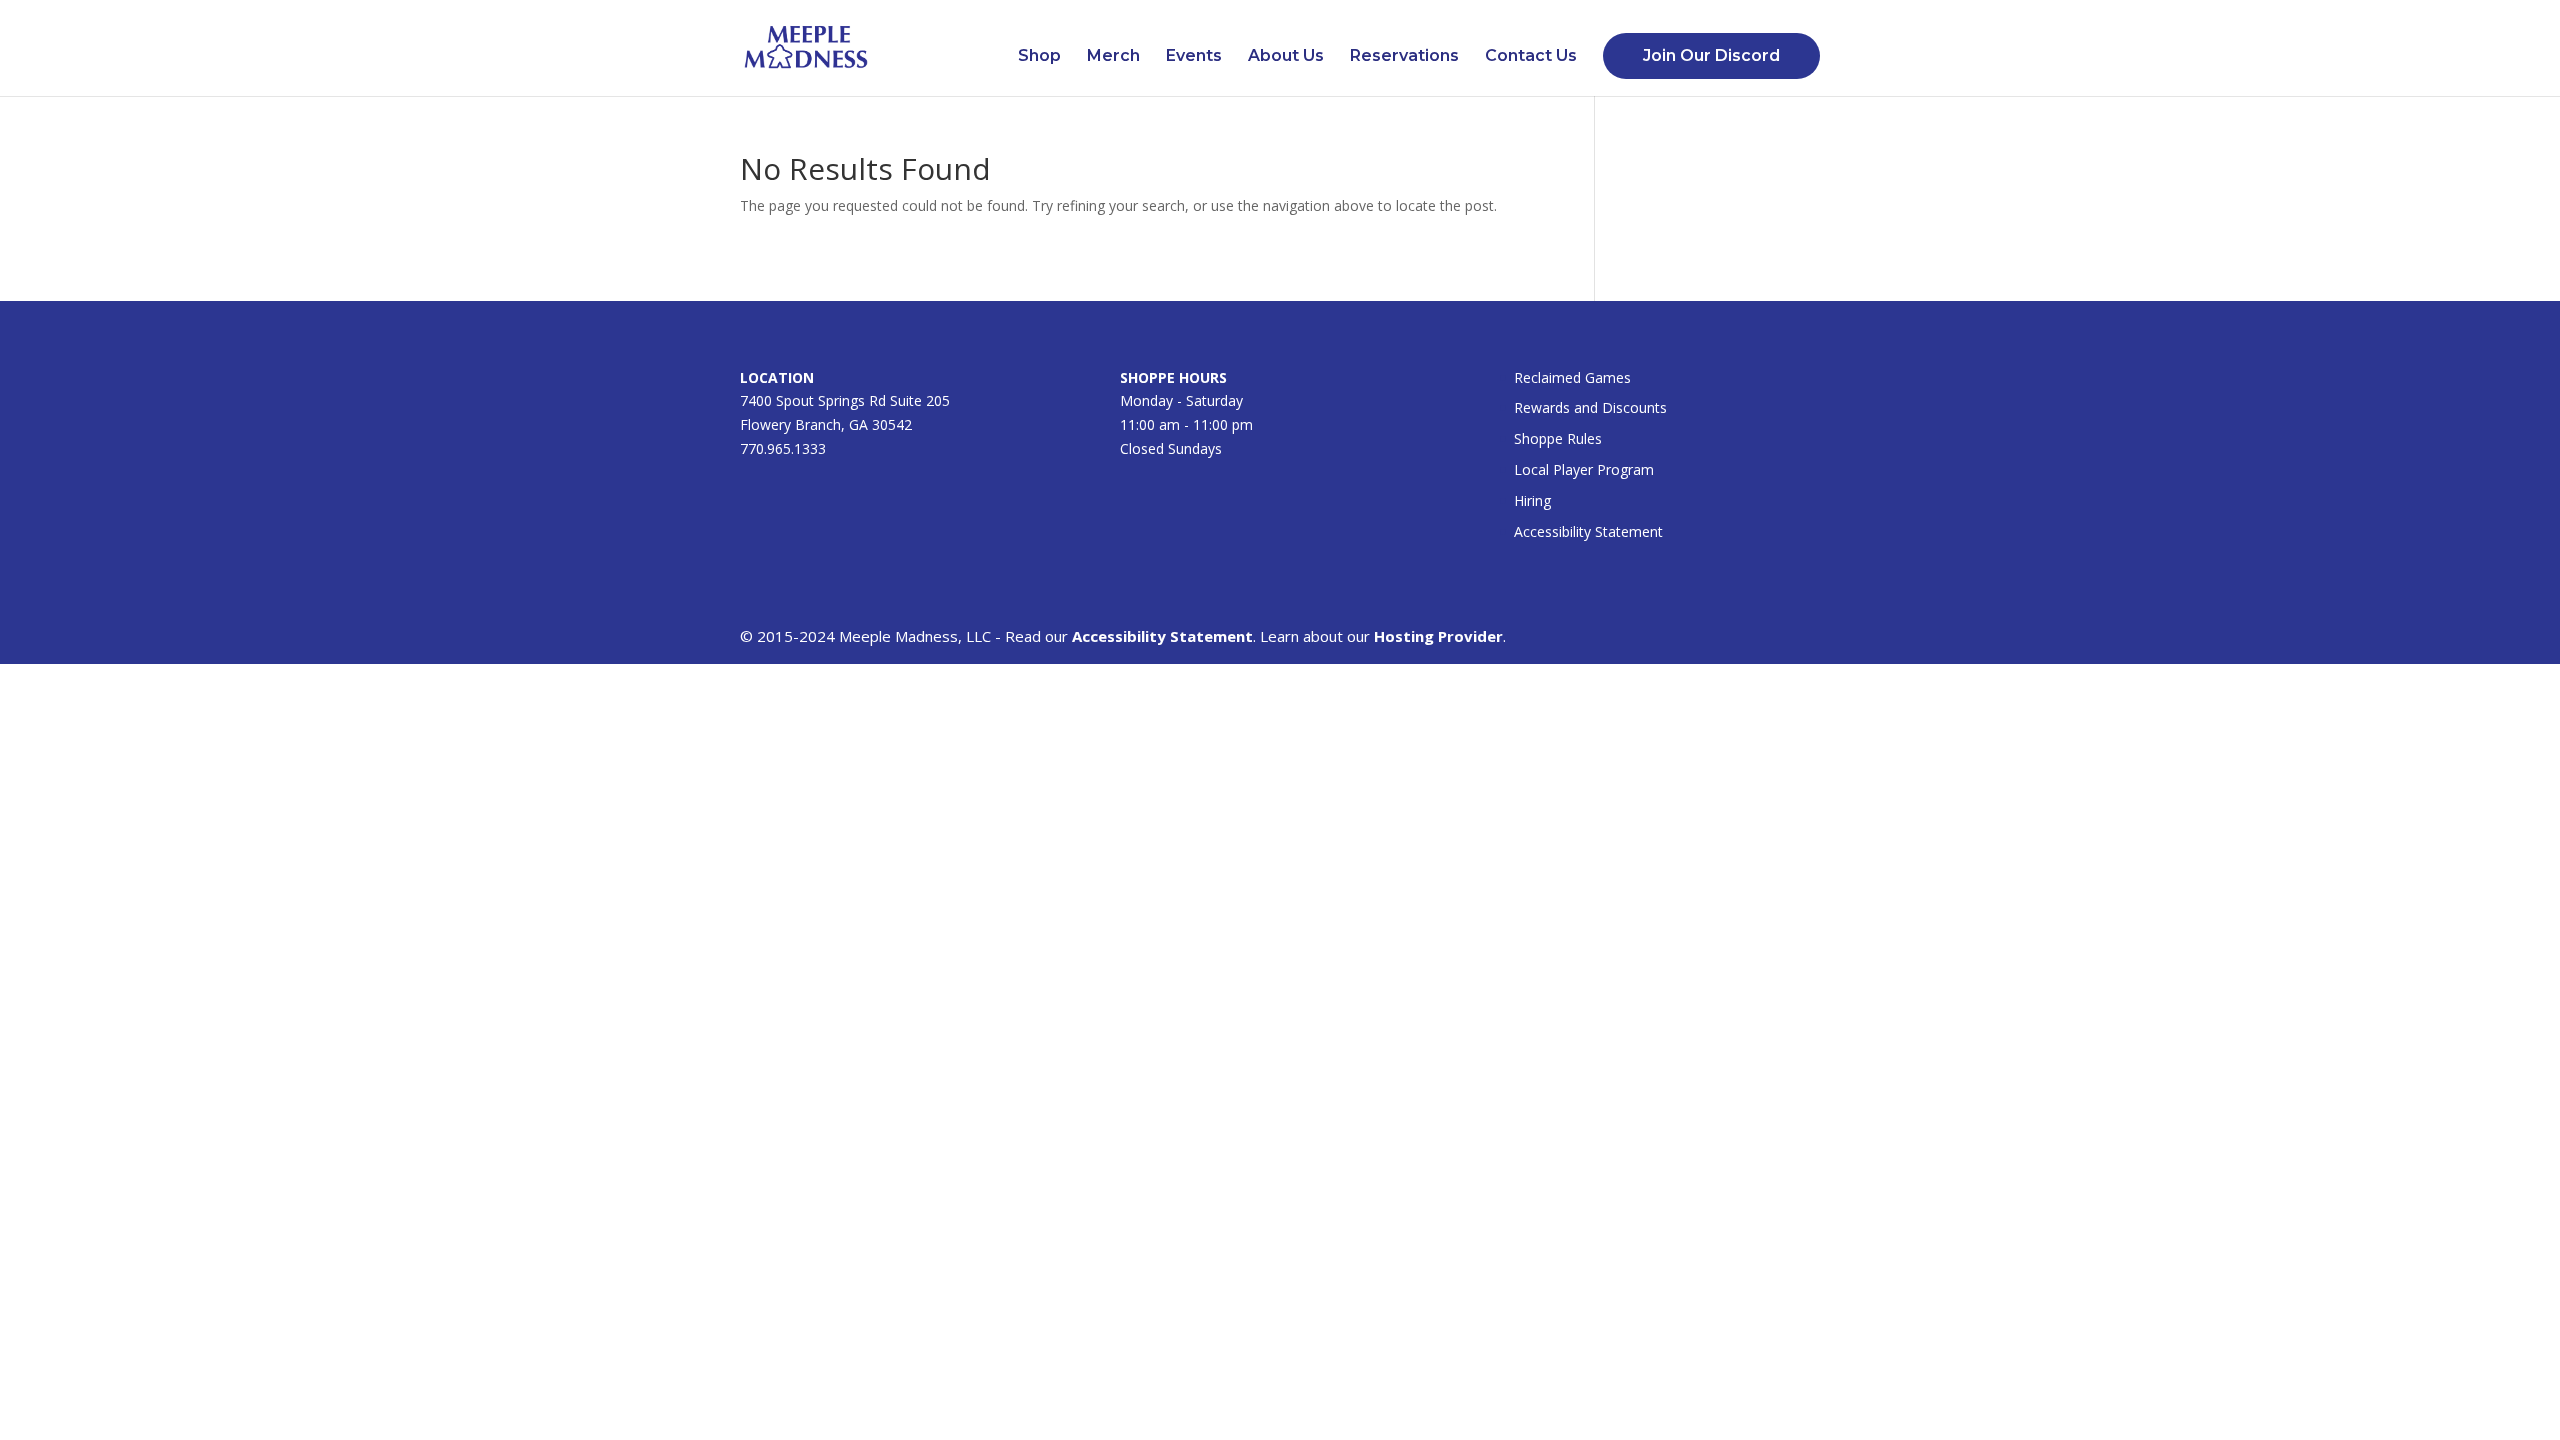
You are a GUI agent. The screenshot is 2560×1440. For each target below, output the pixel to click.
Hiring (1532, 500)
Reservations (1404, 57)
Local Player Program (1584, 469)
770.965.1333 (783, 448)
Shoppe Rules (1558, 438)
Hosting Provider (1438, 636)
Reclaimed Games (1572, 377)
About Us (1286, 57)
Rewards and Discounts (1590, 407)
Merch (1113, 57)
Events (1194, 57)
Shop (1039, 57)
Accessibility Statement (1588, 531)
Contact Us (1531, 57)
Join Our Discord (1711, 55)
